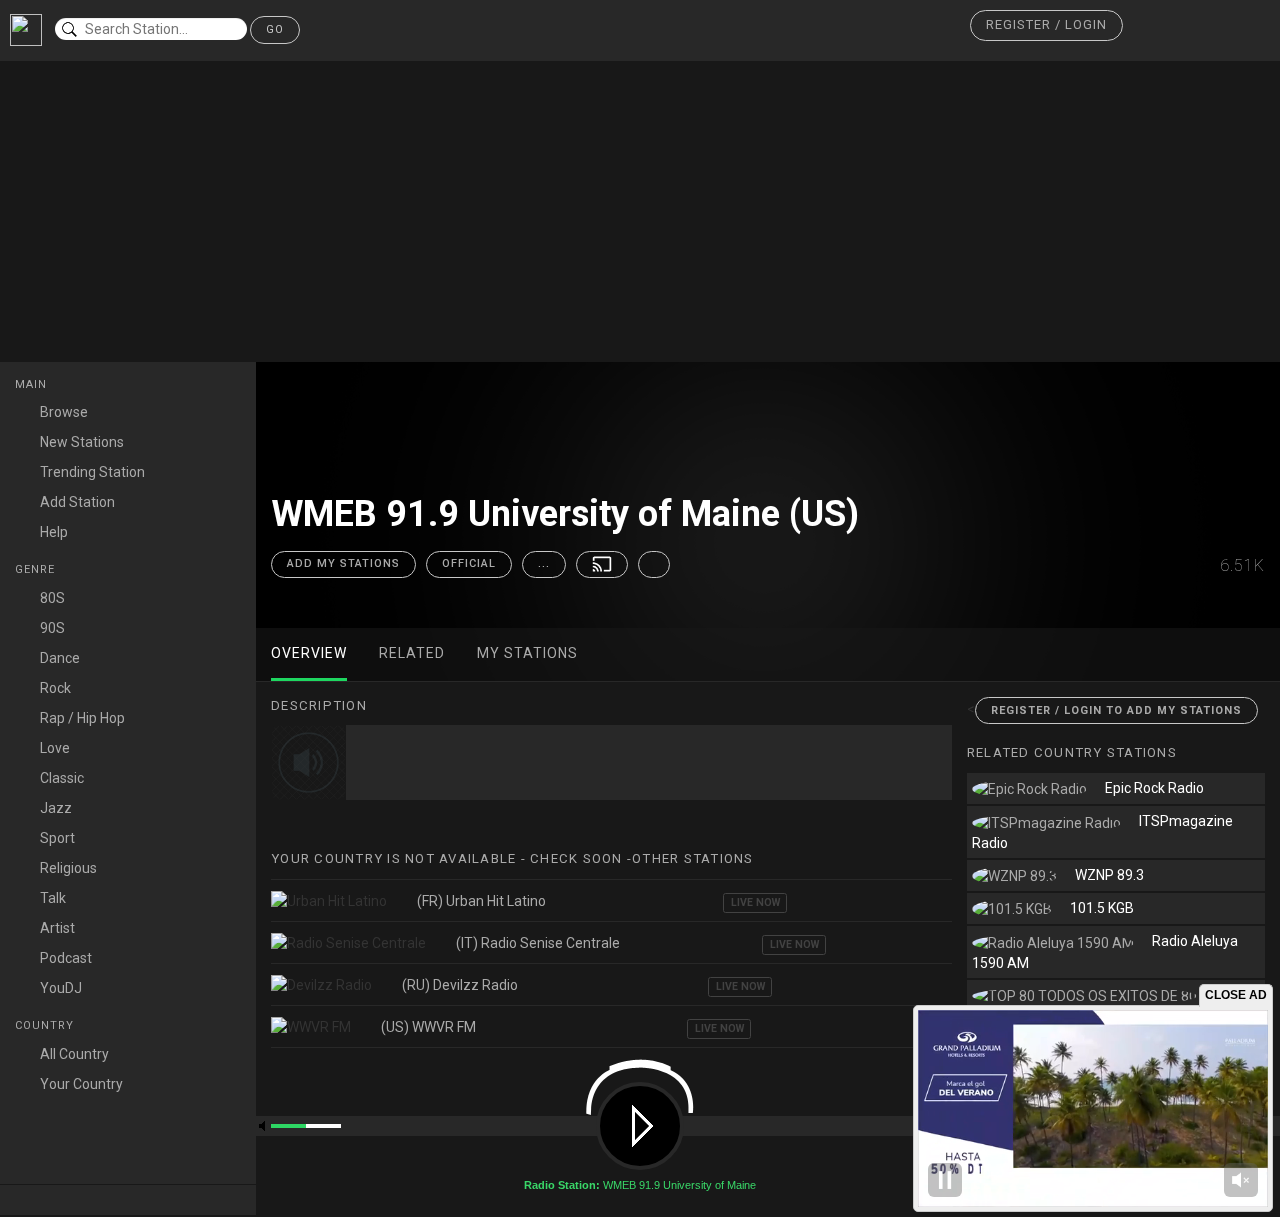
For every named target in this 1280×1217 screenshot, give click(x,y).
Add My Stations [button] (343, 563)
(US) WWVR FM (428, 1027)
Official (469, 563)
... (544, 563)
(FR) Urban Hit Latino (481, 901)
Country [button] (46, 1025)
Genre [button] (37, 569)
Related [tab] (412, 653)
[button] (1046, 25)
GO (275, 29)
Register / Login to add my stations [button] (1116, 710)
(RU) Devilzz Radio (460, 985)
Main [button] (33, 384)
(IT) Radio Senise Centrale (538, 943)
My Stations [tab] (527, 653)
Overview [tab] (309, 653)
